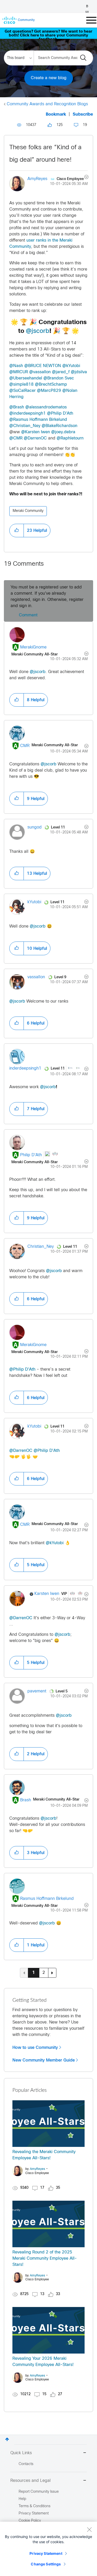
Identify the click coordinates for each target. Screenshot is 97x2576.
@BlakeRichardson (59, 426)
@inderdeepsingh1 (28, 413)
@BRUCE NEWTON (43, 366)
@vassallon (40, 372)
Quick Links (21, 2453)
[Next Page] (52, 1973)
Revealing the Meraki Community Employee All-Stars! (44, 2155)
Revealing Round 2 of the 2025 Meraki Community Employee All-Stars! (45, 2258)
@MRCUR (19, 372)
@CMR (16, 438)
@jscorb (38, 331)
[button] (17, 531)
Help (22, 2499)
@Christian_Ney (25, 426)
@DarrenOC (35, 438)
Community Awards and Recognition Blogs (47, 104)
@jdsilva (79, 372)
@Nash (16, 366)
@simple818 (21, 384)
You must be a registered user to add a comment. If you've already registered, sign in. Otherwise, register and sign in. (47, 597)
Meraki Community (28, 511)
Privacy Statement (46, 2553)
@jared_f (61, 372)
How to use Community (35, 2048)
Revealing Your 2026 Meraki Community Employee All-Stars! (43, 2362)
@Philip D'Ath (60, 413)
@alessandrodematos (46, 407)
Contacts (26, 2464)
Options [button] (83, 178)
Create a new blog (49, 78)
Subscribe (83, 114)
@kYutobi (71, 366)
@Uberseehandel (26, 378)
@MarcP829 (49, 391)
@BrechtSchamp (51, 384)
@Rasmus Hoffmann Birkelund (38, 420)
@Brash (17, 407)
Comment (28, 615)
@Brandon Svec (59, 378)
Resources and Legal (31, 2481)
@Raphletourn (70, 438)
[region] (48, 2549)
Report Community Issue (39, 2492)
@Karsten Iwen (36, 432)
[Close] (89, 2529)
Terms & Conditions (35, 2506)
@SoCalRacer (23, 391)
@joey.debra (63, 432)
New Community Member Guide (44, 2060)
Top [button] (7, 2439)
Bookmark (56, 114)
